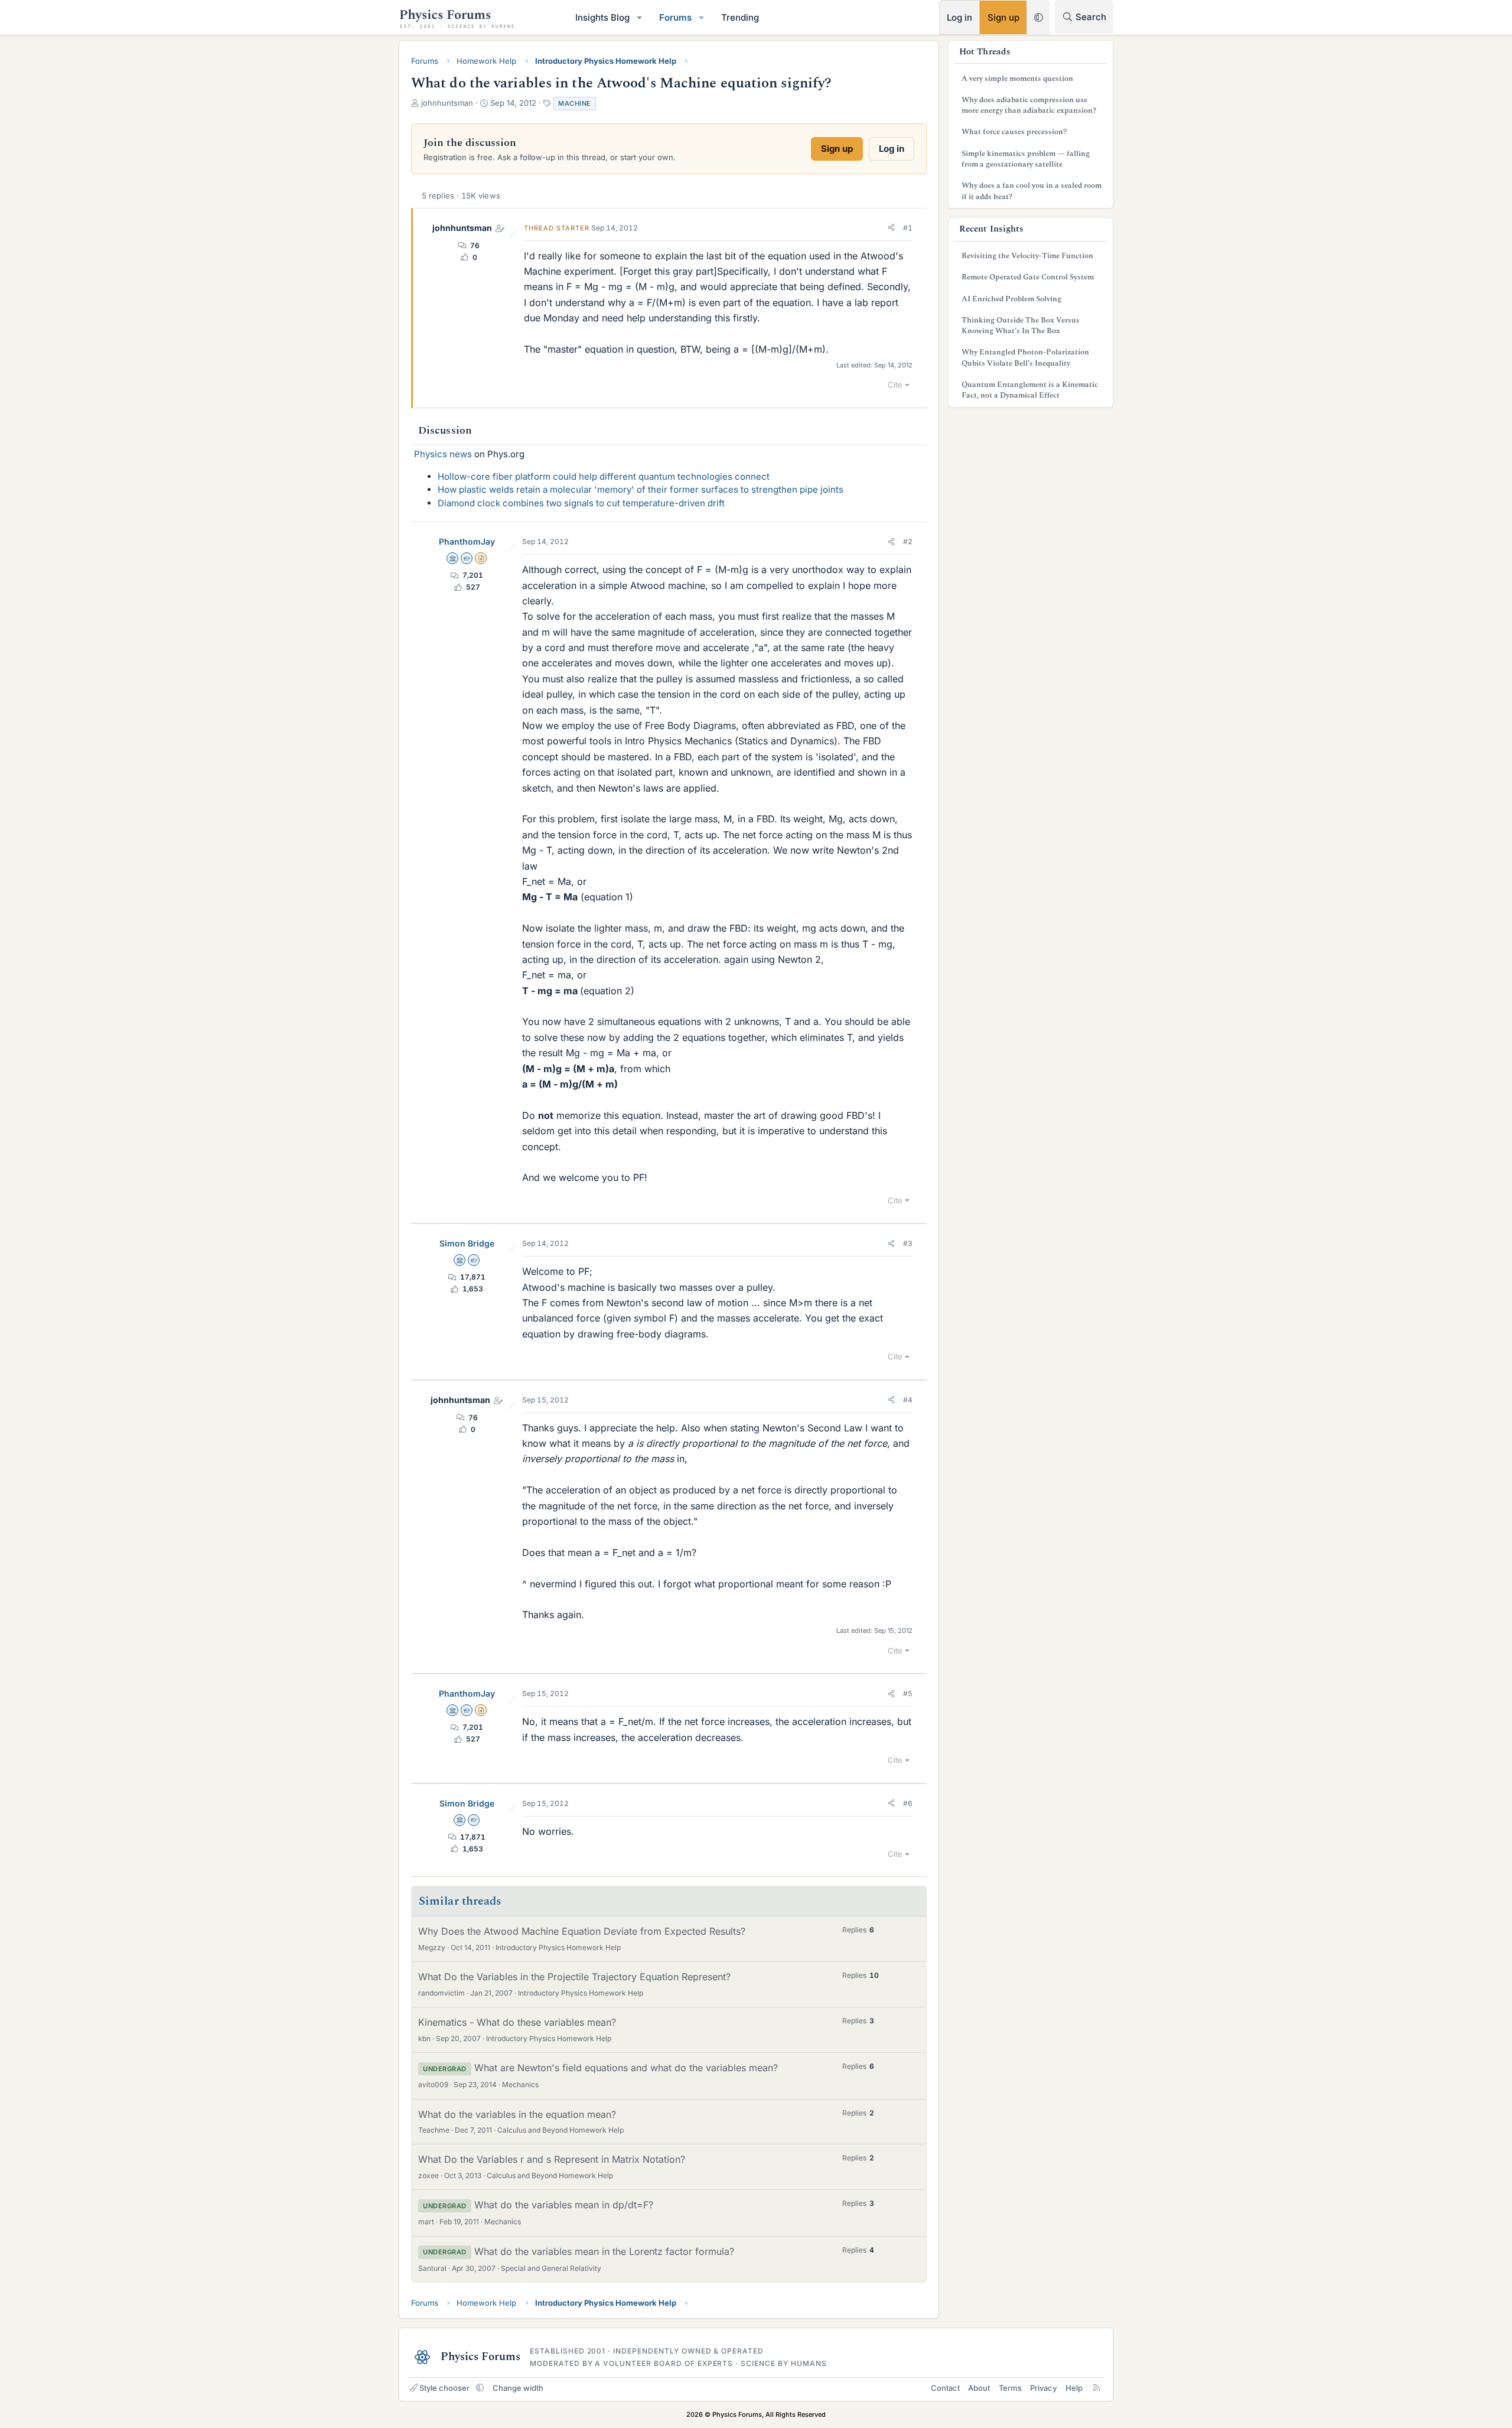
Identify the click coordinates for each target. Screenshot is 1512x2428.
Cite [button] (895, 385)
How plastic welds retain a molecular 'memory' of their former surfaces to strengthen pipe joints (641, 489)
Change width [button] (518, 2388)
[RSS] (1096, 2388)
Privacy (1043, 2388)
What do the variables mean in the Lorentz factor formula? (604, 2251)
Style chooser (444, 2388)
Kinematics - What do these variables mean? (517, 2022)
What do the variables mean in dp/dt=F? (564, 2205)
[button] (640, 17)
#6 (908, 1803)
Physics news (443, 454)
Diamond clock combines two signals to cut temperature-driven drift (581, 503)
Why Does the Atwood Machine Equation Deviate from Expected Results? (582, 1931)
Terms (1010, 2388)
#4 (908, 1400)
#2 (908, 541)
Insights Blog (602, 17)
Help (1074, 2388)
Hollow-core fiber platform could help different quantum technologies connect (604, 476)
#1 (908, 228)
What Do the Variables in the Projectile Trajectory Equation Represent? (574, 1977)
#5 (908, 1693)
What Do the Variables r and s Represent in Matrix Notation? (552, 2159)
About (979, 2388)
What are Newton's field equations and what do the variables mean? (626, 2068)
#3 (908, 1243)
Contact (945, 2388)
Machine (575, 103)
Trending (740, 17)
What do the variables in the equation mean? (517, 2114)
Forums (675, 17)
